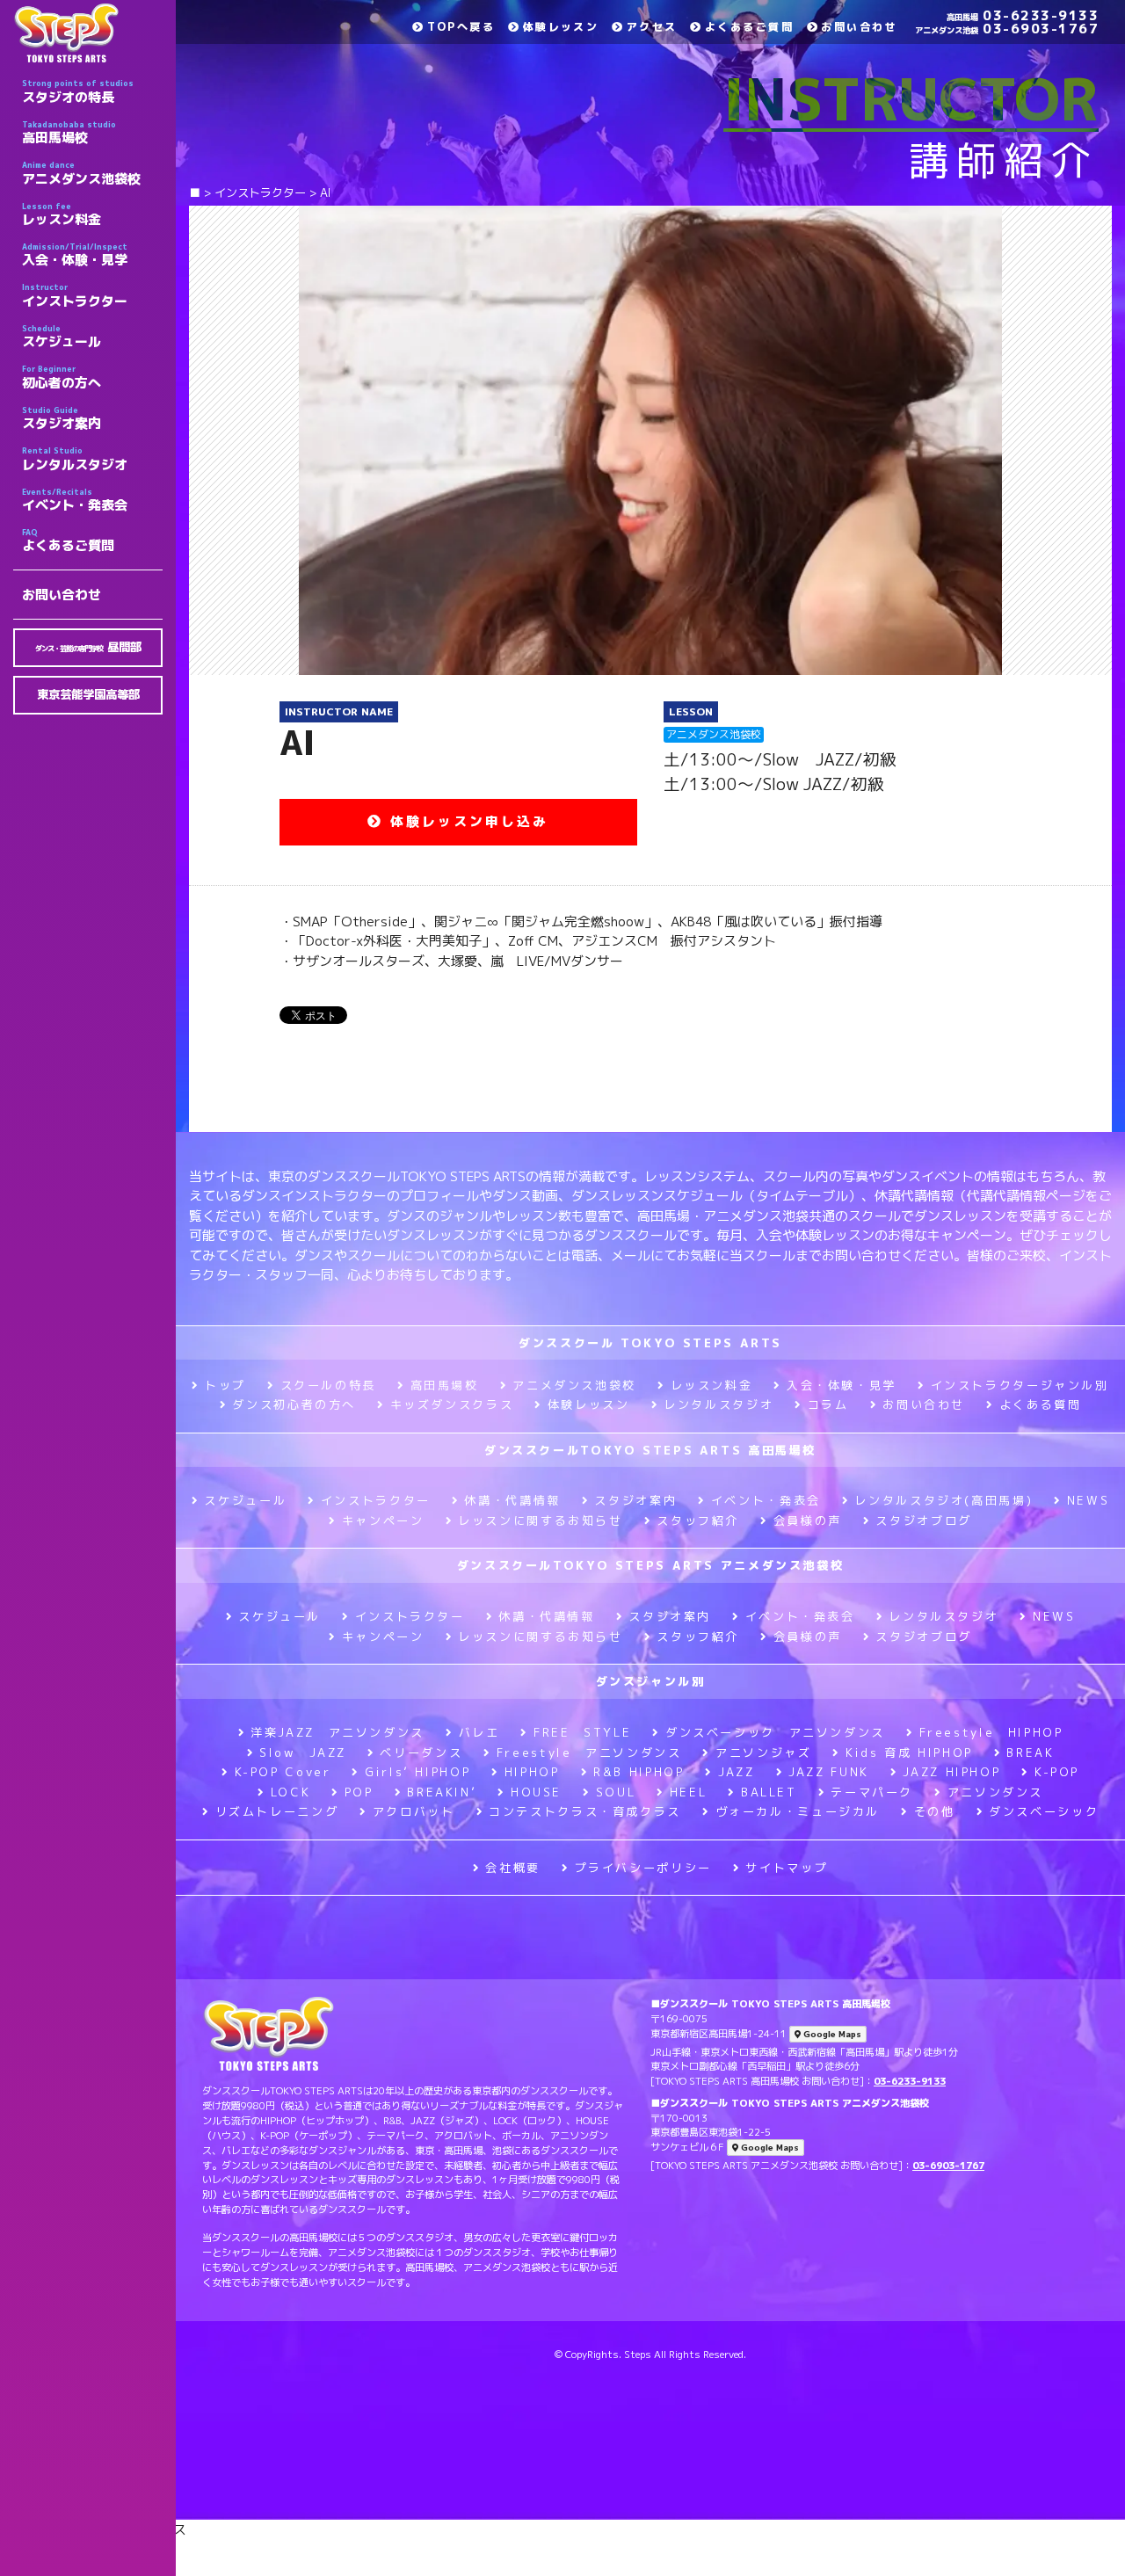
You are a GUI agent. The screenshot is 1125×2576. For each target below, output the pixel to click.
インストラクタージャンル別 (1020, 1385)
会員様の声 (808, 1520)
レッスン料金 (62, 214)
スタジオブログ (923, 1520)
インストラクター (75, 295)
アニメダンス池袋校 (81, 173)
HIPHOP (532, 1772)
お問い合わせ (62, 595)
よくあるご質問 (68, 541)
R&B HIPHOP (639, 1772)
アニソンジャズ (763, 1752)
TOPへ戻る (461, 27)
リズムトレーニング (277, 1811)
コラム (828, 1404)
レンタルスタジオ (75, 459)
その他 (935, 1811)
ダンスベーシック (1044, 1811)
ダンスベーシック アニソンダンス (775, 1732)
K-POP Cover (283, 1772)
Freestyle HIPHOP (991, 1732)
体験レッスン (561, 27)
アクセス (652, 27)
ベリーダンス (421, 1752)
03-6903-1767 (1007, 29)
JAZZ (736, 1772)
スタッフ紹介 (698, 1520)
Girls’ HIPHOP (417, 1772)
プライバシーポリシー (643, 1868)
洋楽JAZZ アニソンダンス (337, 1732)
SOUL (616, 1792)
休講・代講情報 (512, 1500)
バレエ (479, 1732)
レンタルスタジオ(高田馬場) (944, 1500)
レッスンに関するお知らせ (541, 1520)
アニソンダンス (995, 1792)
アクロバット (414, 1811)
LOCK (290, 1792)
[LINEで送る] (399, 1014)
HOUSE (536, 1792)
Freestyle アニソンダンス (589, 1752)
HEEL (688, 1792)
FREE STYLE (582, 1732)
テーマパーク (872, 1792)
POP (359, 1792)
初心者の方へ (62, 377)
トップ (225, 1385)
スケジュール (62, 337)
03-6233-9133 (1023, 15)
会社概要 (513, 1868)
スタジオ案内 (62, 418)
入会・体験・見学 (75, 255)
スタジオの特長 (78, 91)
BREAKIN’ (442, 1792)
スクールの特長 (328, 1385)
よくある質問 (1040, 1404)
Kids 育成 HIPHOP (909, 1752)
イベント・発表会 (75, 500)
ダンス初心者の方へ (294, 1404)
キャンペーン (383, 1520)
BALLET (769, 1792)
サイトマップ (787, 1868)
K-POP (1057, 1772)
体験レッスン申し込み (466, 821)
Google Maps (831, 2135)
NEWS (1088, 1500)
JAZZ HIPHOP (951, 1772)
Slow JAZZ (303, 1752)
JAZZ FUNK (829, 1772)
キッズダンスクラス (452, 1404)
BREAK (1030, 1752)
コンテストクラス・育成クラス (585, 1811)
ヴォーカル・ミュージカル (798, 1811)
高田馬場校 (69, 133)
